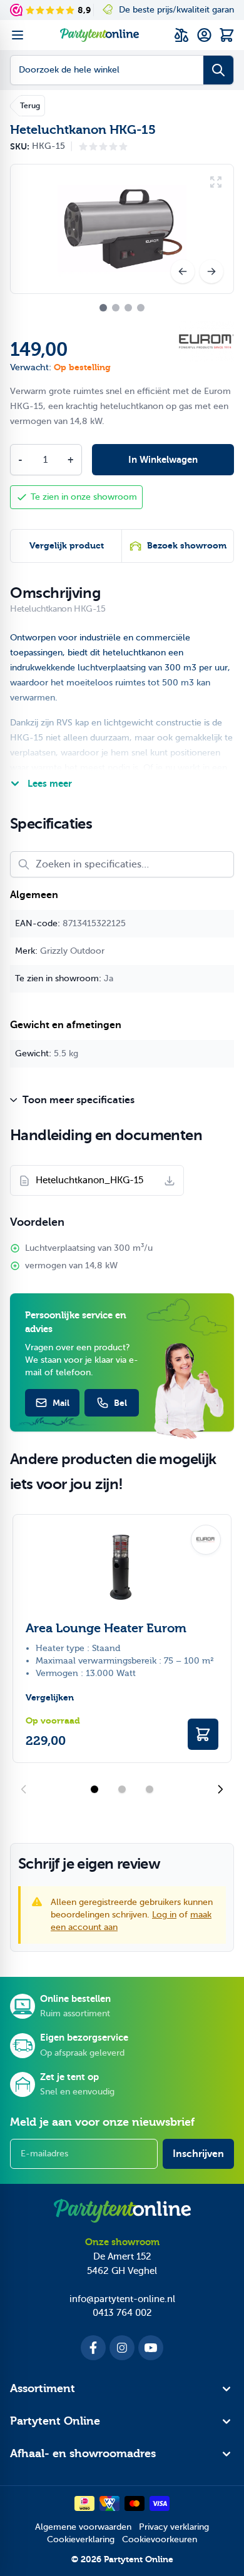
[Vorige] (183, 271)
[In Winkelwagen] (203, 1734)
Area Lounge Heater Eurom (106, 1628)
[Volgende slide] (220, 1789)
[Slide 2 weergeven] (122, 1789)
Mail (61, 1403)
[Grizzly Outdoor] (206, 341)
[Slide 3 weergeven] (150, 1789)
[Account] (204, 35)
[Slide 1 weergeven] (94, 1789)
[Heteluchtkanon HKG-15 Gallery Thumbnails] (122, 308)
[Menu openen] (18, 35)
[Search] (218, 70)
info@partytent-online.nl (122, 2299)
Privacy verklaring (174, 2527)
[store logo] (99, 35)
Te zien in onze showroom (84, 497)
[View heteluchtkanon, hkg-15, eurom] (103, 308)
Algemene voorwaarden (83, 2527)
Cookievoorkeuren (160, 2539)
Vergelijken (50, 1698)
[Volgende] (211, 271)
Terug (30, 106)
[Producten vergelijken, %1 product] (181, 35)
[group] (103, 146)
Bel (120, 1403)
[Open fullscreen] (122, 229)
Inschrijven (198, 2154)
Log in (164, 1915)
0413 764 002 (122, 2313)
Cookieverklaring (81, 2539)
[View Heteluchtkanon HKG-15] (116, 308)
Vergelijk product (67, 546)
